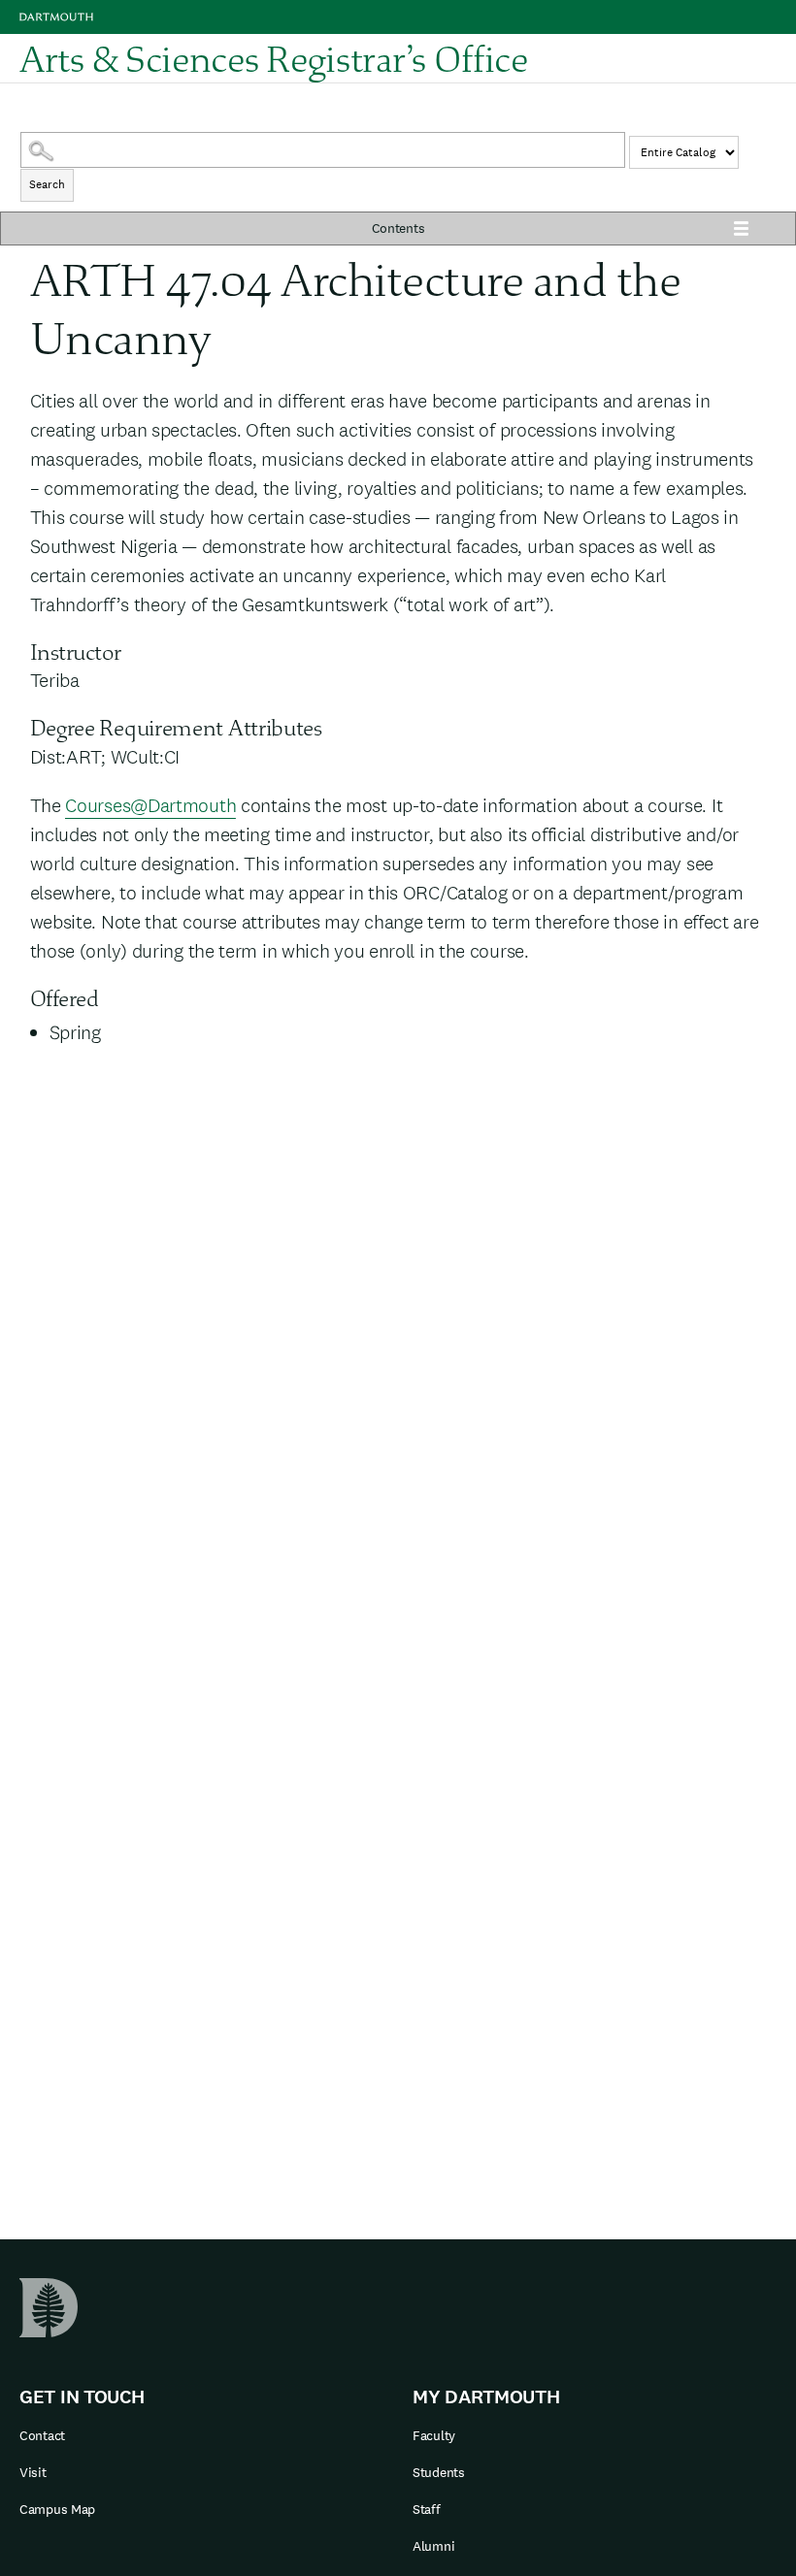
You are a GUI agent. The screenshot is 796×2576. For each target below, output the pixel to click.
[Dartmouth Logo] (56, 17)
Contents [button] (398, 228)
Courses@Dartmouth (150, 805)
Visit (33, 2472)
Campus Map (57, 2509)
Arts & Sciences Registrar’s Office (274, 58)
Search (47, 184)
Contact (42, 2435)
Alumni (433, 2546)
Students (439, 2472)
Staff (427, 2509)
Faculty (434, 2435)
